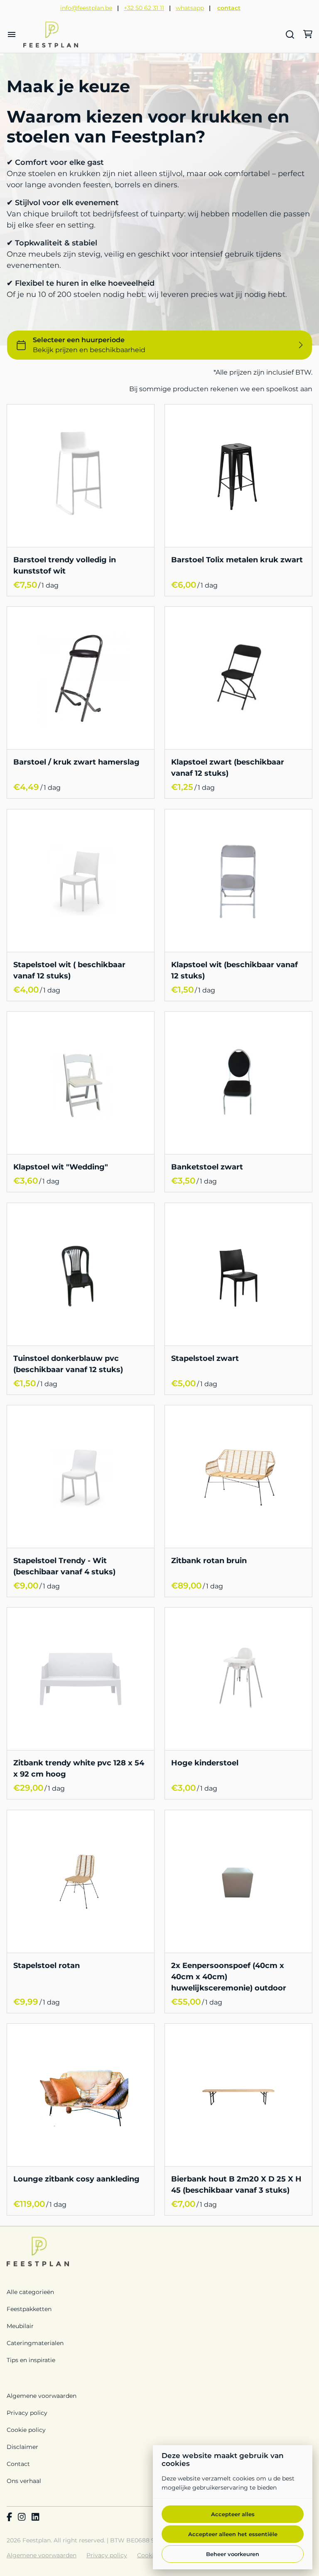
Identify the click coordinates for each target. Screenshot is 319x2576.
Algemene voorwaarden (42, 2396)
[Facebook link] (9, 2517)
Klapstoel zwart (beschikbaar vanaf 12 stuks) (228, 768)
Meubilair (20, 2326)
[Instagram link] (22, 2517)
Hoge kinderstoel (205, 1763)
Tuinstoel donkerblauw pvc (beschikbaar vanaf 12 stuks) (68, 1364)
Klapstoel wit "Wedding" (61, 1167)
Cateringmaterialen (35, 2343)
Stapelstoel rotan (47, 1966)
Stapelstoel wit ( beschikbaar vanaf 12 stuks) (69, 970)
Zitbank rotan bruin (209, 1561)
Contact (18, 2464)
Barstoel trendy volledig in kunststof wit (65, 565)
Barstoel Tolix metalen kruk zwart (237, 560)
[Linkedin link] (35, 2517)
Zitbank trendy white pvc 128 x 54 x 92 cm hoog (79, 1769)
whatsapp (190, 8)
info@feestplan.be (86, 8)
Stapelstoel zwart (205, 1358)
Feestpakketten (29, 2309)
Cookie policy (26, 2430)
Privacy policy (27, 2413)
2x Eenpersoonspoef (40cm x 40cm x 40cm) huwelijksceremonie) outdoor (229, 1977)
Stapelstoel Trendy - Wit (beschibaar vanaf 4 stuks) (64, 1566)
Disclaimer (22, 2447)
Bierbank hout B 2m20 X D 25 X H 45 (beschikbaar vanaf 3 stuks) (236, 2185)
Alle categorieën (30, 2292)
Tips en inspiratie (31, 2360)
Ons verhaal (24, 2481)
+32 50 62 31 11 (144, 8)
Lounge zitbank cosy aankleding (76, 2179)
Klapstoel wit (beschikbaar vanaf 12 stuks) (234, 970)
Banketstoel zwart (207, 1167)
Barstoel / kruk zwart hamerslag (76, 762)
